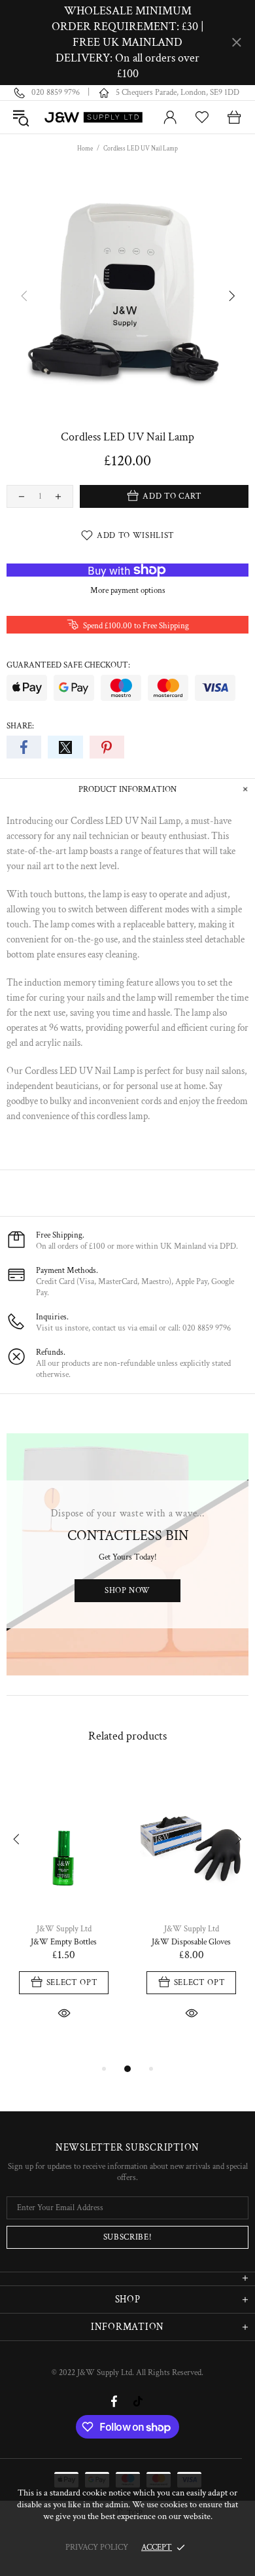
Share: (20, 726)
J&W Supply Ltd (94, 117)
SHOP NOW (127, 1591)
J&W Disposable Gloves (191, 1942)
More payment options (128, 591)
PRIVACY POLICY (97, 2548)
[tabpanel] (64, 1908)
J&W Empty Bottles (64, 1942)
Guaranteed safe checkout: (68, 665)
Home (85, 149)
